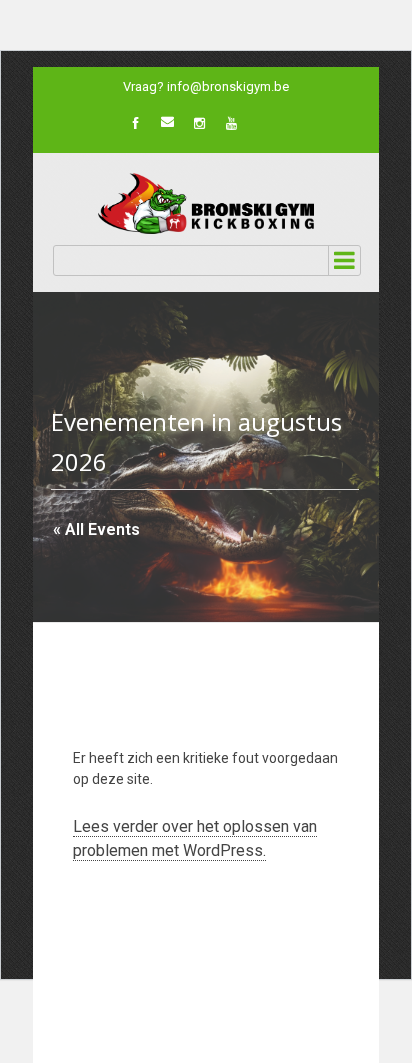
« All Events (96, 529)
